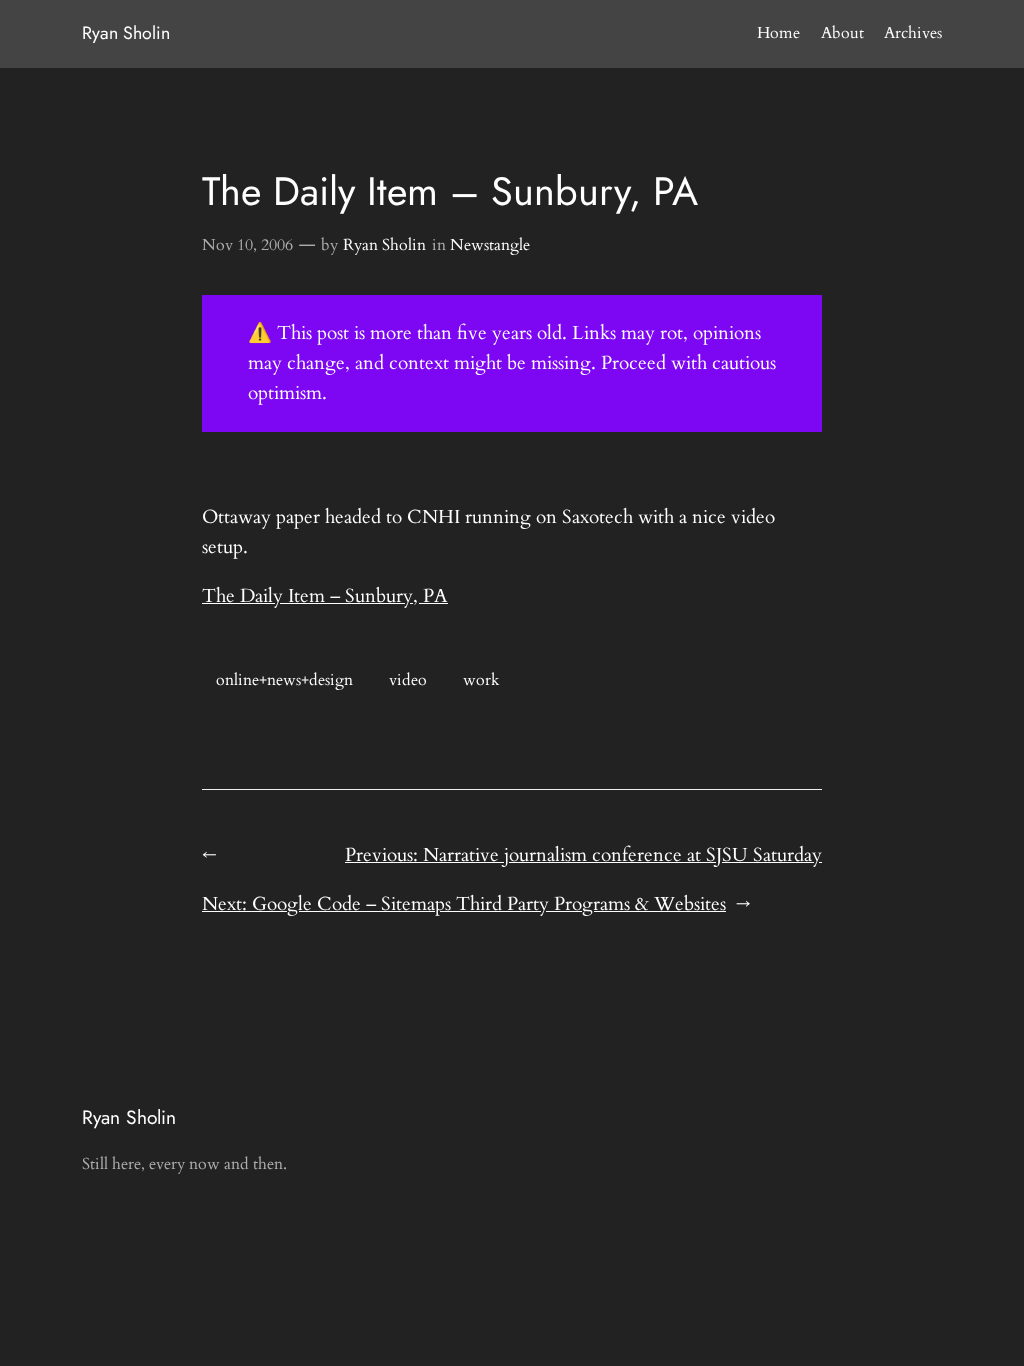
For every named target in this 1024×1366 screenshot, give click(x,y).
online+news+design (284, 680)
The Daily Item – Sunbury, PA (325, 596)
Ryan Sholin (126, 33)
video (408, 680)
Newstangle (490, 245)
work (481, 680)
